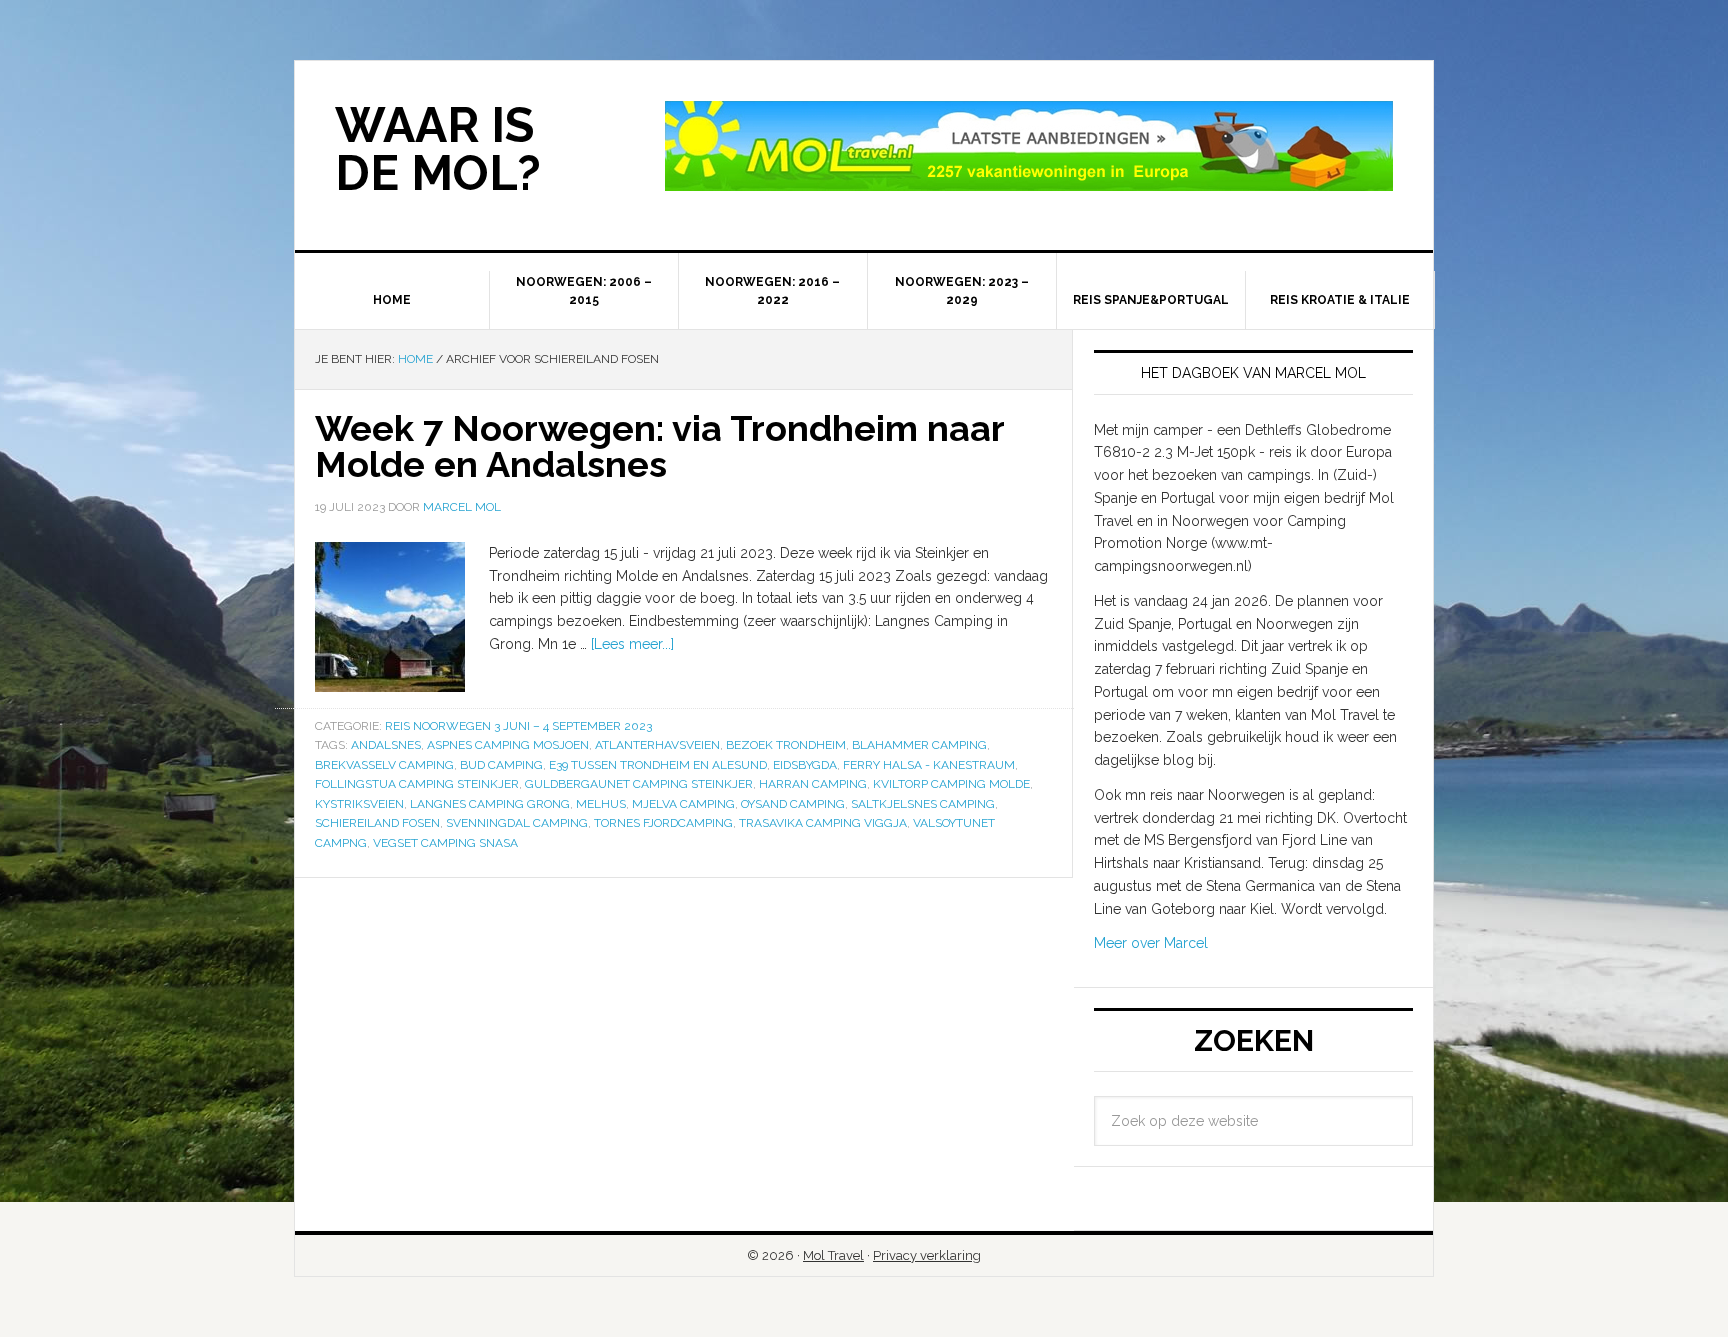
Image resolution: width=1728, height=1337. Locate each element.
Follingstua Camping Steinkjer (417, 784)
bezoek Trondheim (786, 745)
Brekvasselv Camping (384, 765)
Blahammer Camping (919, 745)
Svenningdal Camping (517, 823)
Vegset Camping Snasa (445, 843)
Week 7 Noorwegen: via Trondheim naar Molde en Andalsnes (659, 446)
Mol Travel (833, 1255)
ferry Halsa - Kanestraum (929, 765)
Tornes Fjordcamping (663, 823)
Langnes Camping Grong (490, 804)
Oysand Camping (793, 804)
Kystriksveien (359, 804)
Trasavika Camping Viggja (823, 823)
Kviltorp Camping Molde (951, 784)
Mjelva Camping (683, 804)
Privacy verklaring (927, 1255)
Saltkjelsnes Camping (923, 804)
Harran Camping (813, 784)
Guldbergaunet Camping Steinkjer (639, 784)
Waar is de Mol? (438, 149)
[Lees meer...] (632, 644)
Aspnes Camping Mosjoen (508, 745)
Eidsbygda (805, 765)
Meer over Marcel (1151, 943)
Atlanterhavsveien (657, 745)
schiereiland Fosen (377, 823)
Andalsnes (386, 745)
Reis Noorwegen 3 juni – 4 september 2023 (518, 726)
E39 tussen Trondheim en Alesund (658, 765)
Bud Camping (501, 765)
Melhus (601, 804)
